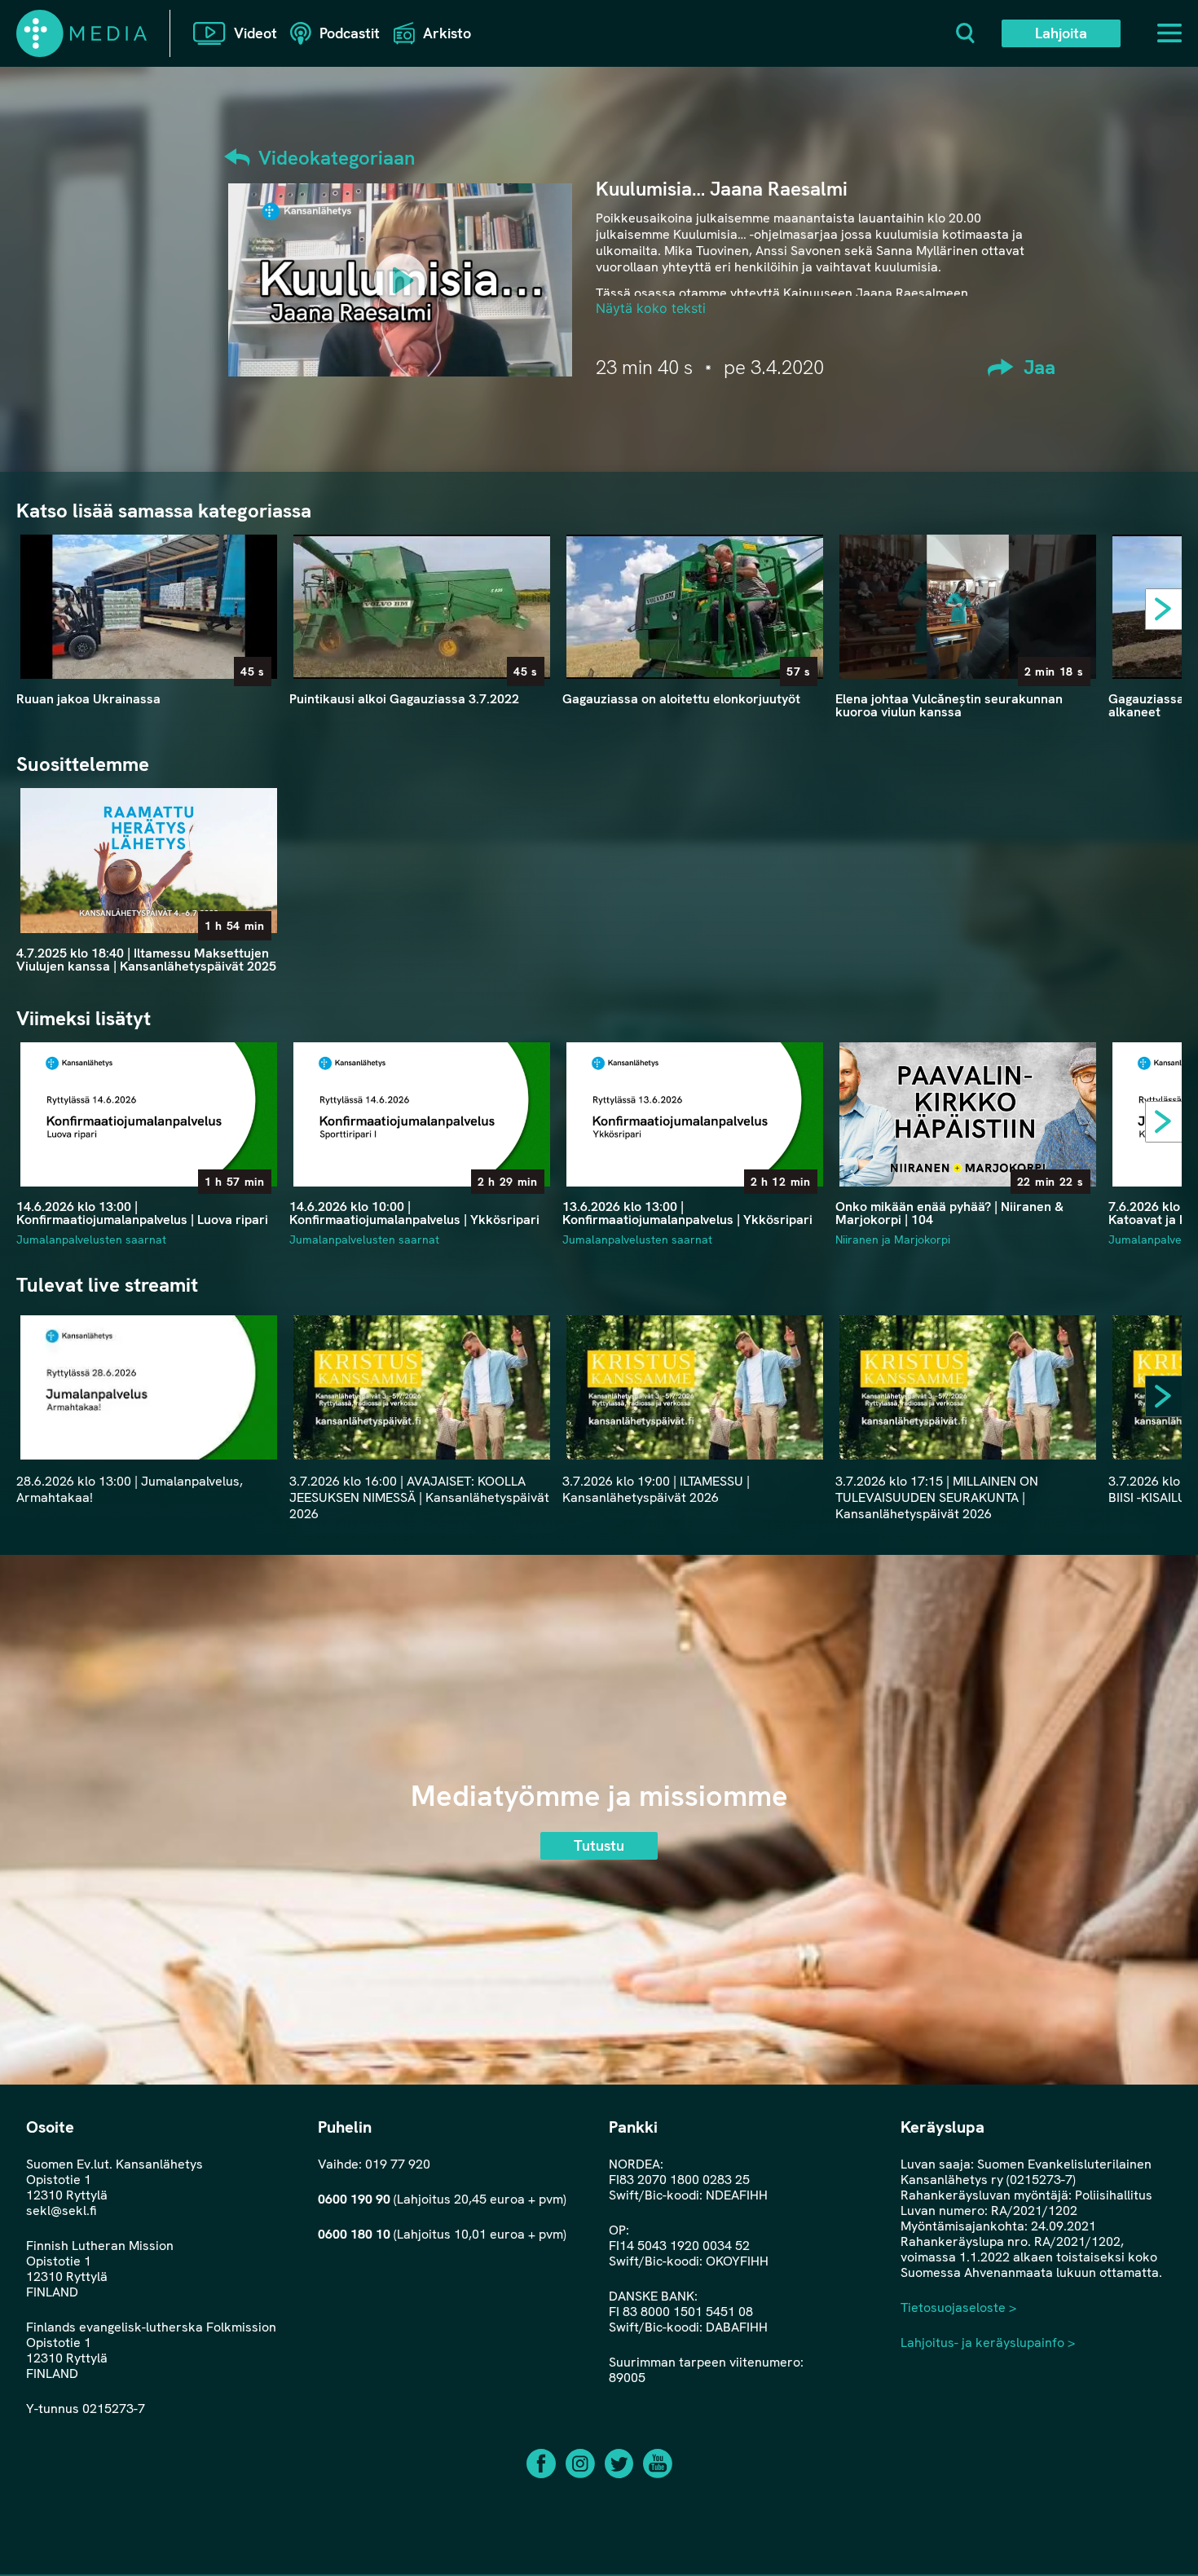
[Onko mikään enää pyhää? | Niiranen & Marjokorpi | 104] (968, 1114)
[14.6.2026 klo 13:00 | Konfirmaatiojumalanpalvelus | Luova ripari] (149, 1114)
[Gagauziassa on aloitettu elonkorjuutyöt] (695, 607)
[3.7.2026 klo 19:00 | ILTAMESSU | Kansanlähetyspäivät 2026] (695, 1387)
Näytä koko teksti (651, 308)
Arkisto (447, 33)
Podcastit (350, 33)
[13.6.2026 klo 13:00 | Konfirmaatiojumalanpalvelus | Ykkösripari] (695, 1114)
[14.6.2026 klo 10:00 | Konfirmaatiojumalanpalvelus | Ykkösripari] (422, 1114)
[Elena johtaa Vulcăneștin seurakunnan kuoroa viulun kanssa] (968, 607)
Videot (255, 33)
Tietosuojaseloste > (958, 2307)
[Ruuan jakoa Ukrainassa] (149, 607)
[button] (1169, 613)
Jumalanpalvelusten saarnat (91, 1240)
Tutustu (599, 1845)
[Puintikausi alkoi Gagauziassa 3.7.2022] (422, 607)
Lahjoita (1061, 33)
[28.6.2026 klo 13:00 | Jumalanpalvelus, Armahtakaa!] (149, 1387)
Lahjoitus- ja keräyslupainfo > (988, 2343)
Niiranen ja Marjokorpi (893, 1240)
